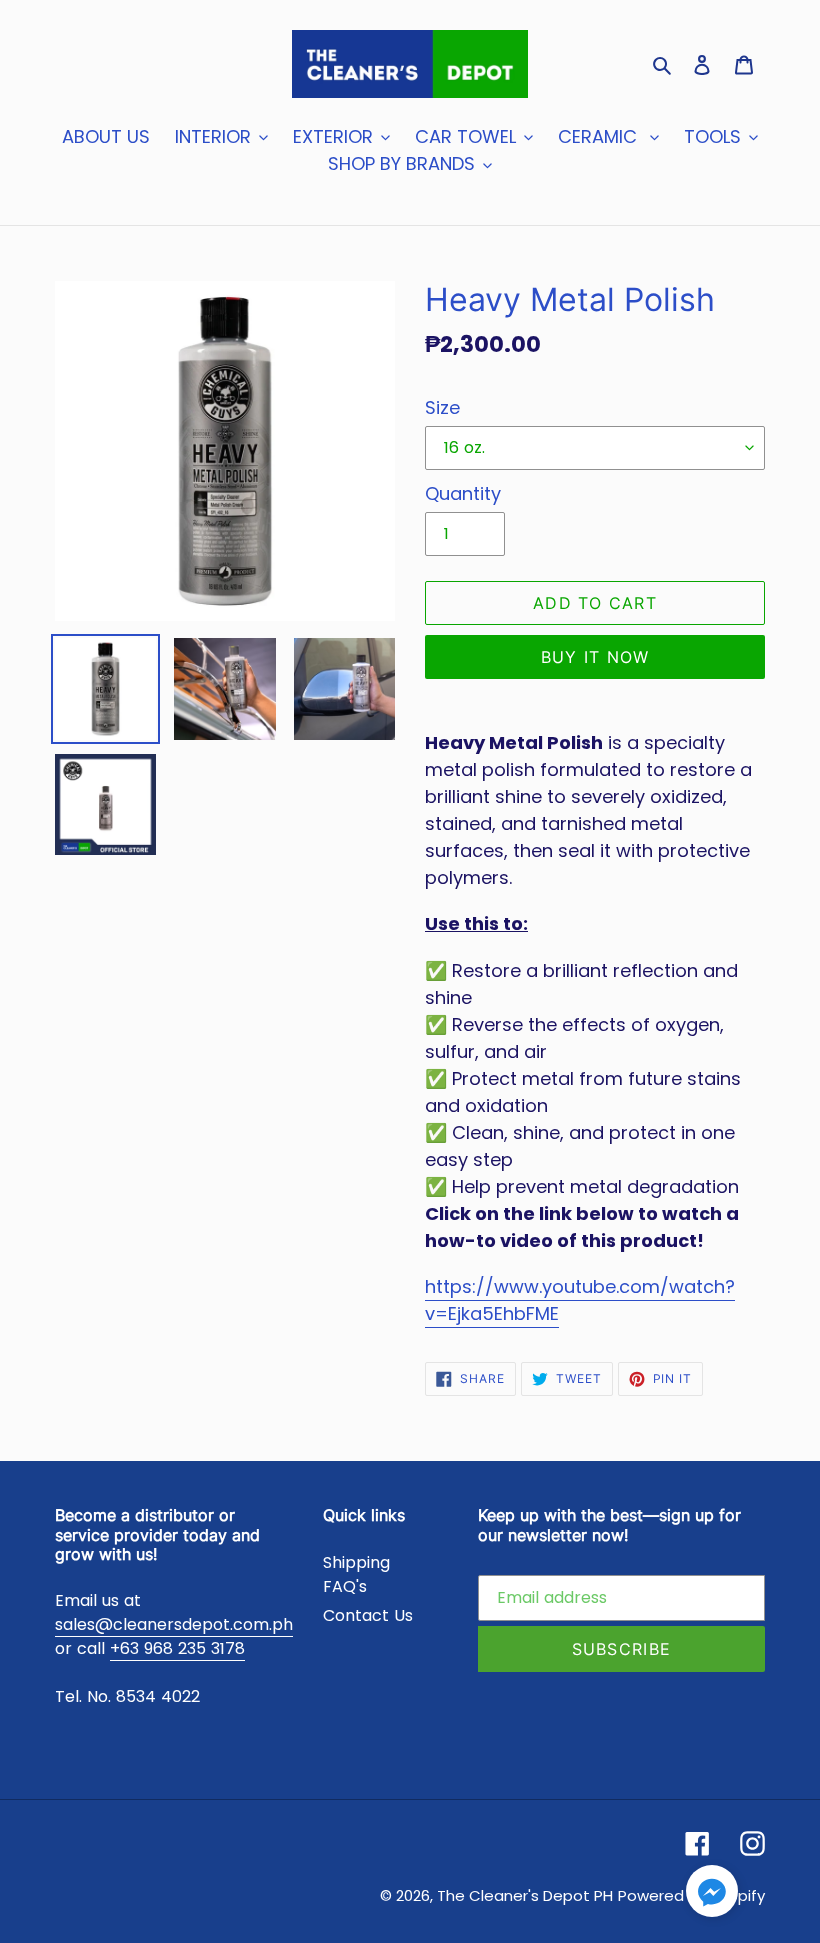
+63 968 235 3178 (177, 1648)
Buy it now (595, 657)
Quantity (463, 493)
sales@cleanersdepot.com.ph (174, 1624)
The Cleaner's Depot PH (525, 1895)
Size (442, 407)
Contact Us (368, 1615)
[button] (712, 1894)
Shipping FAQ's (356, 1574)
